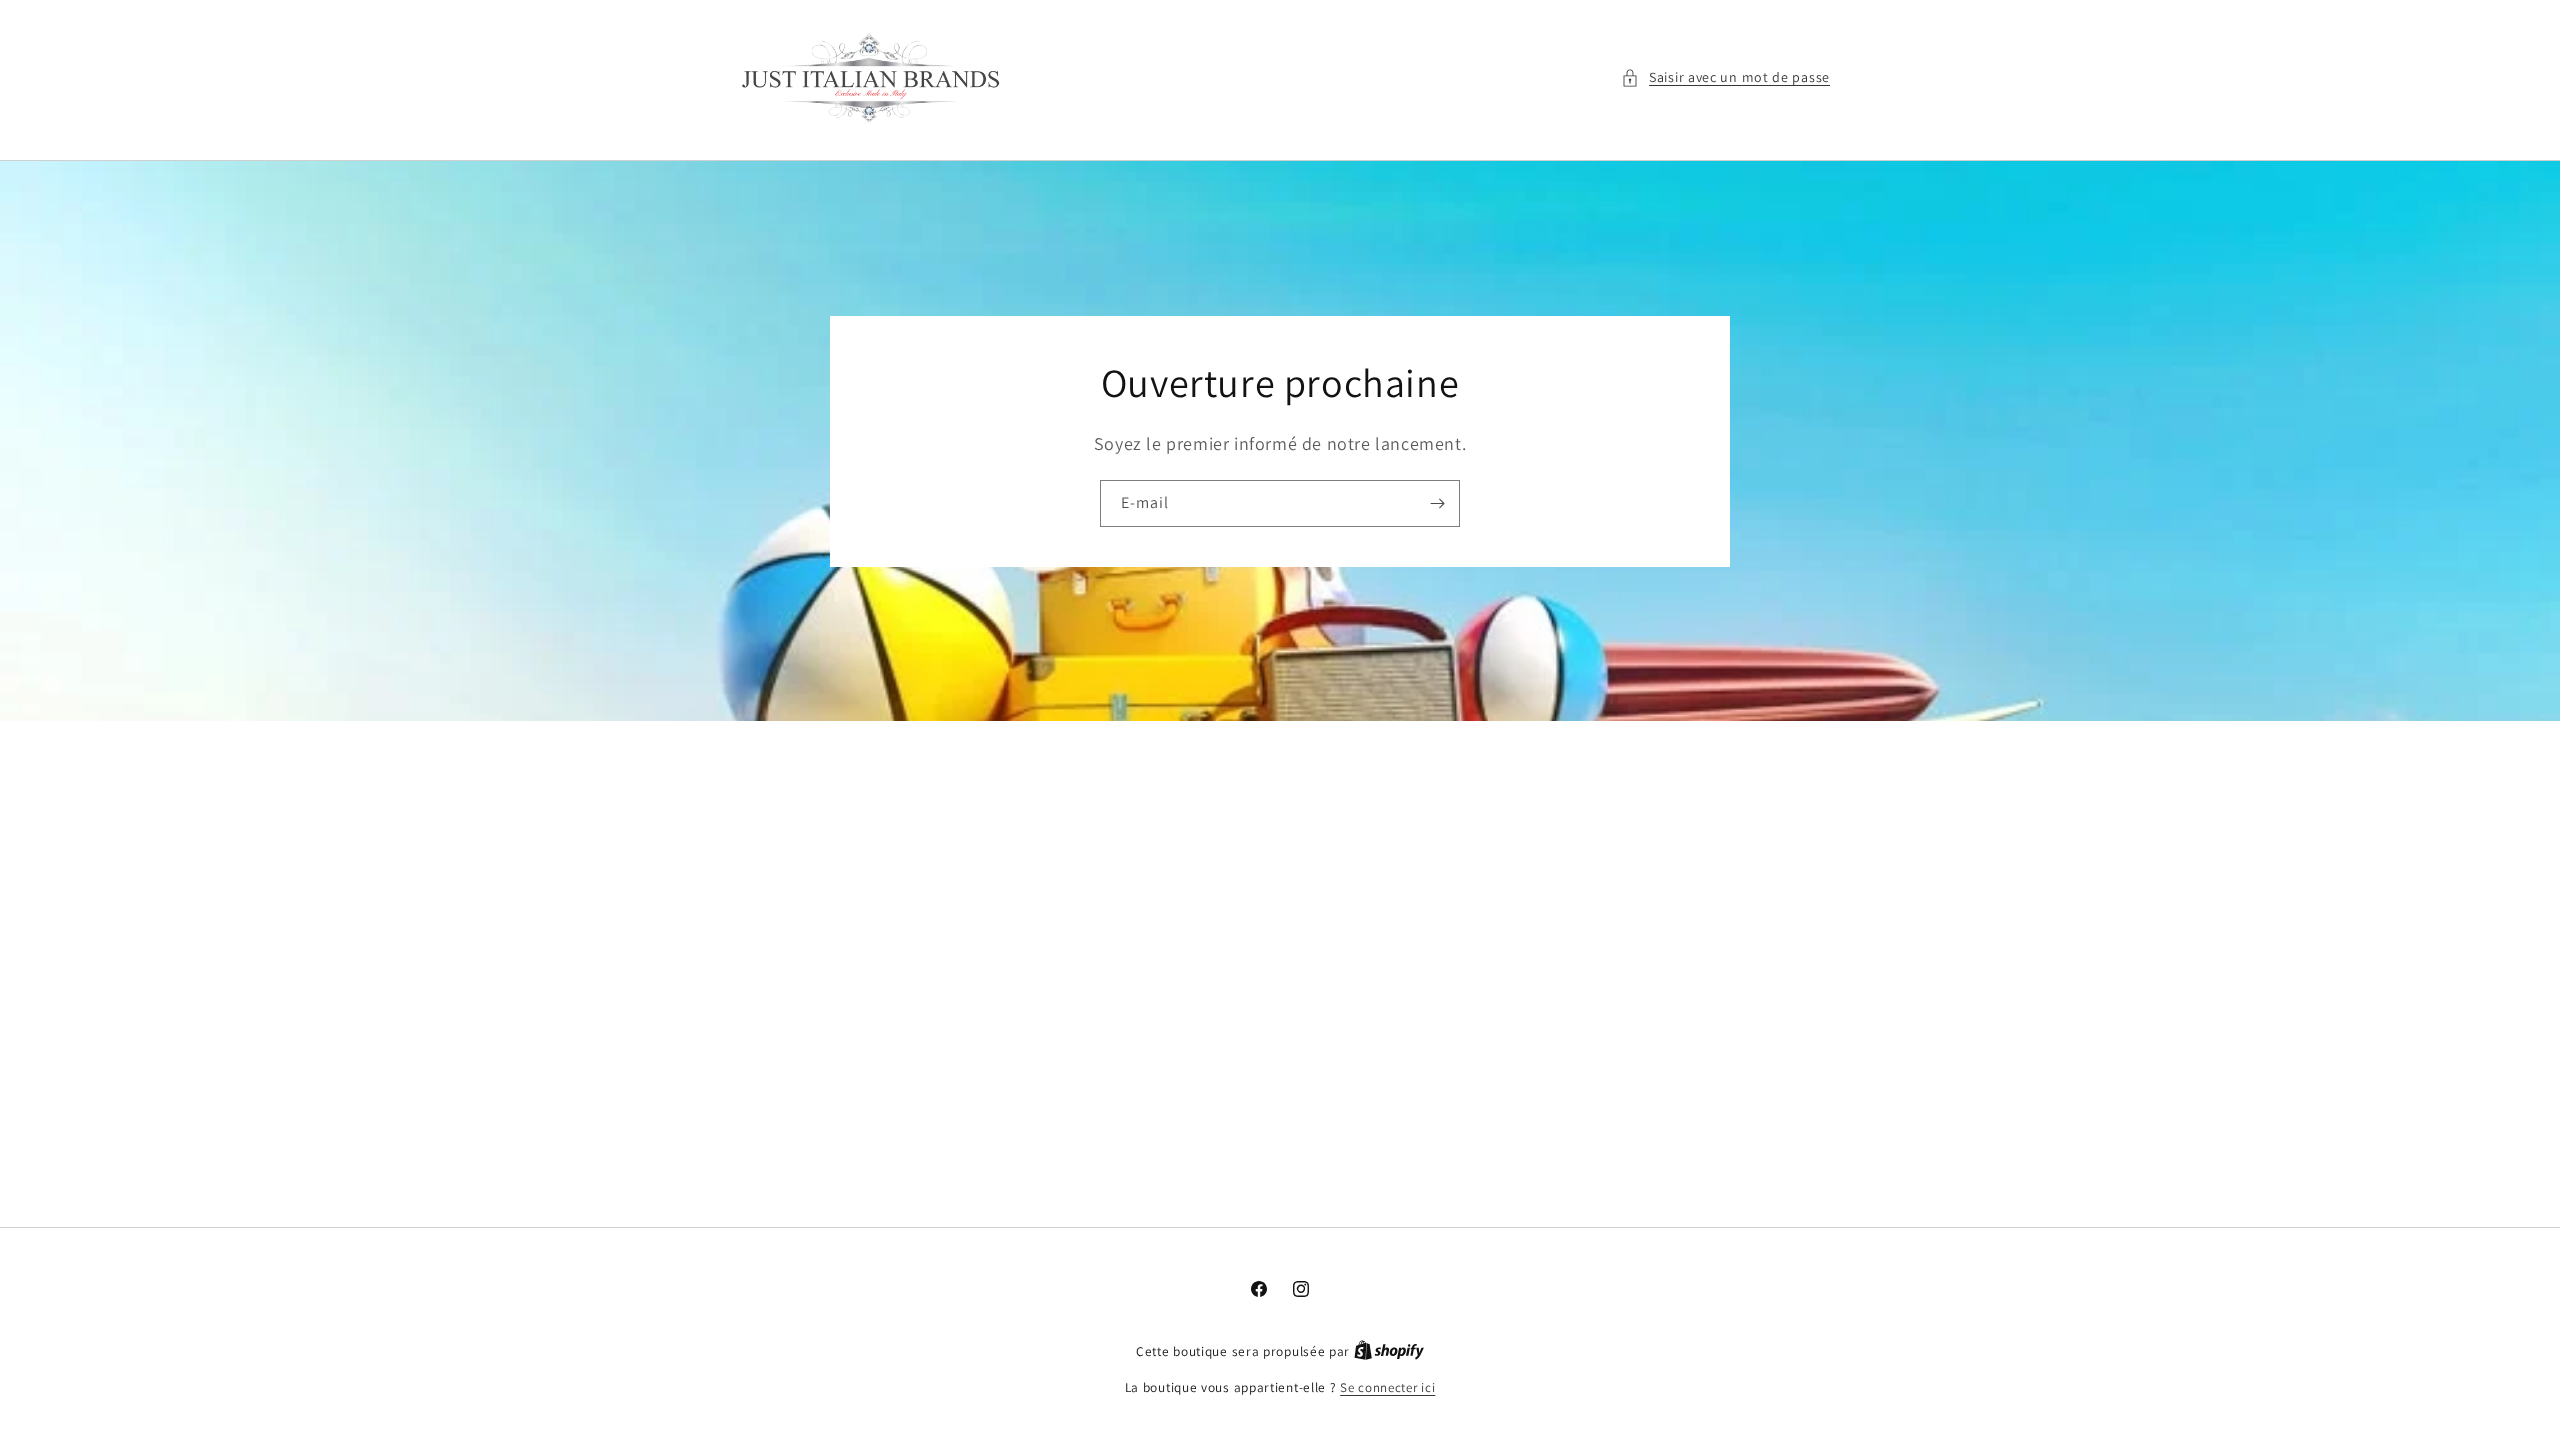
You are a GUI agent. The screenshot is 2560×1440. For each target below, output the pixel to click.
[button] (1725, 77)
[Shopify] (1389, 1351)
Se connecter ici (1387, 1387)
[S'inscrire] (1437, 503)
